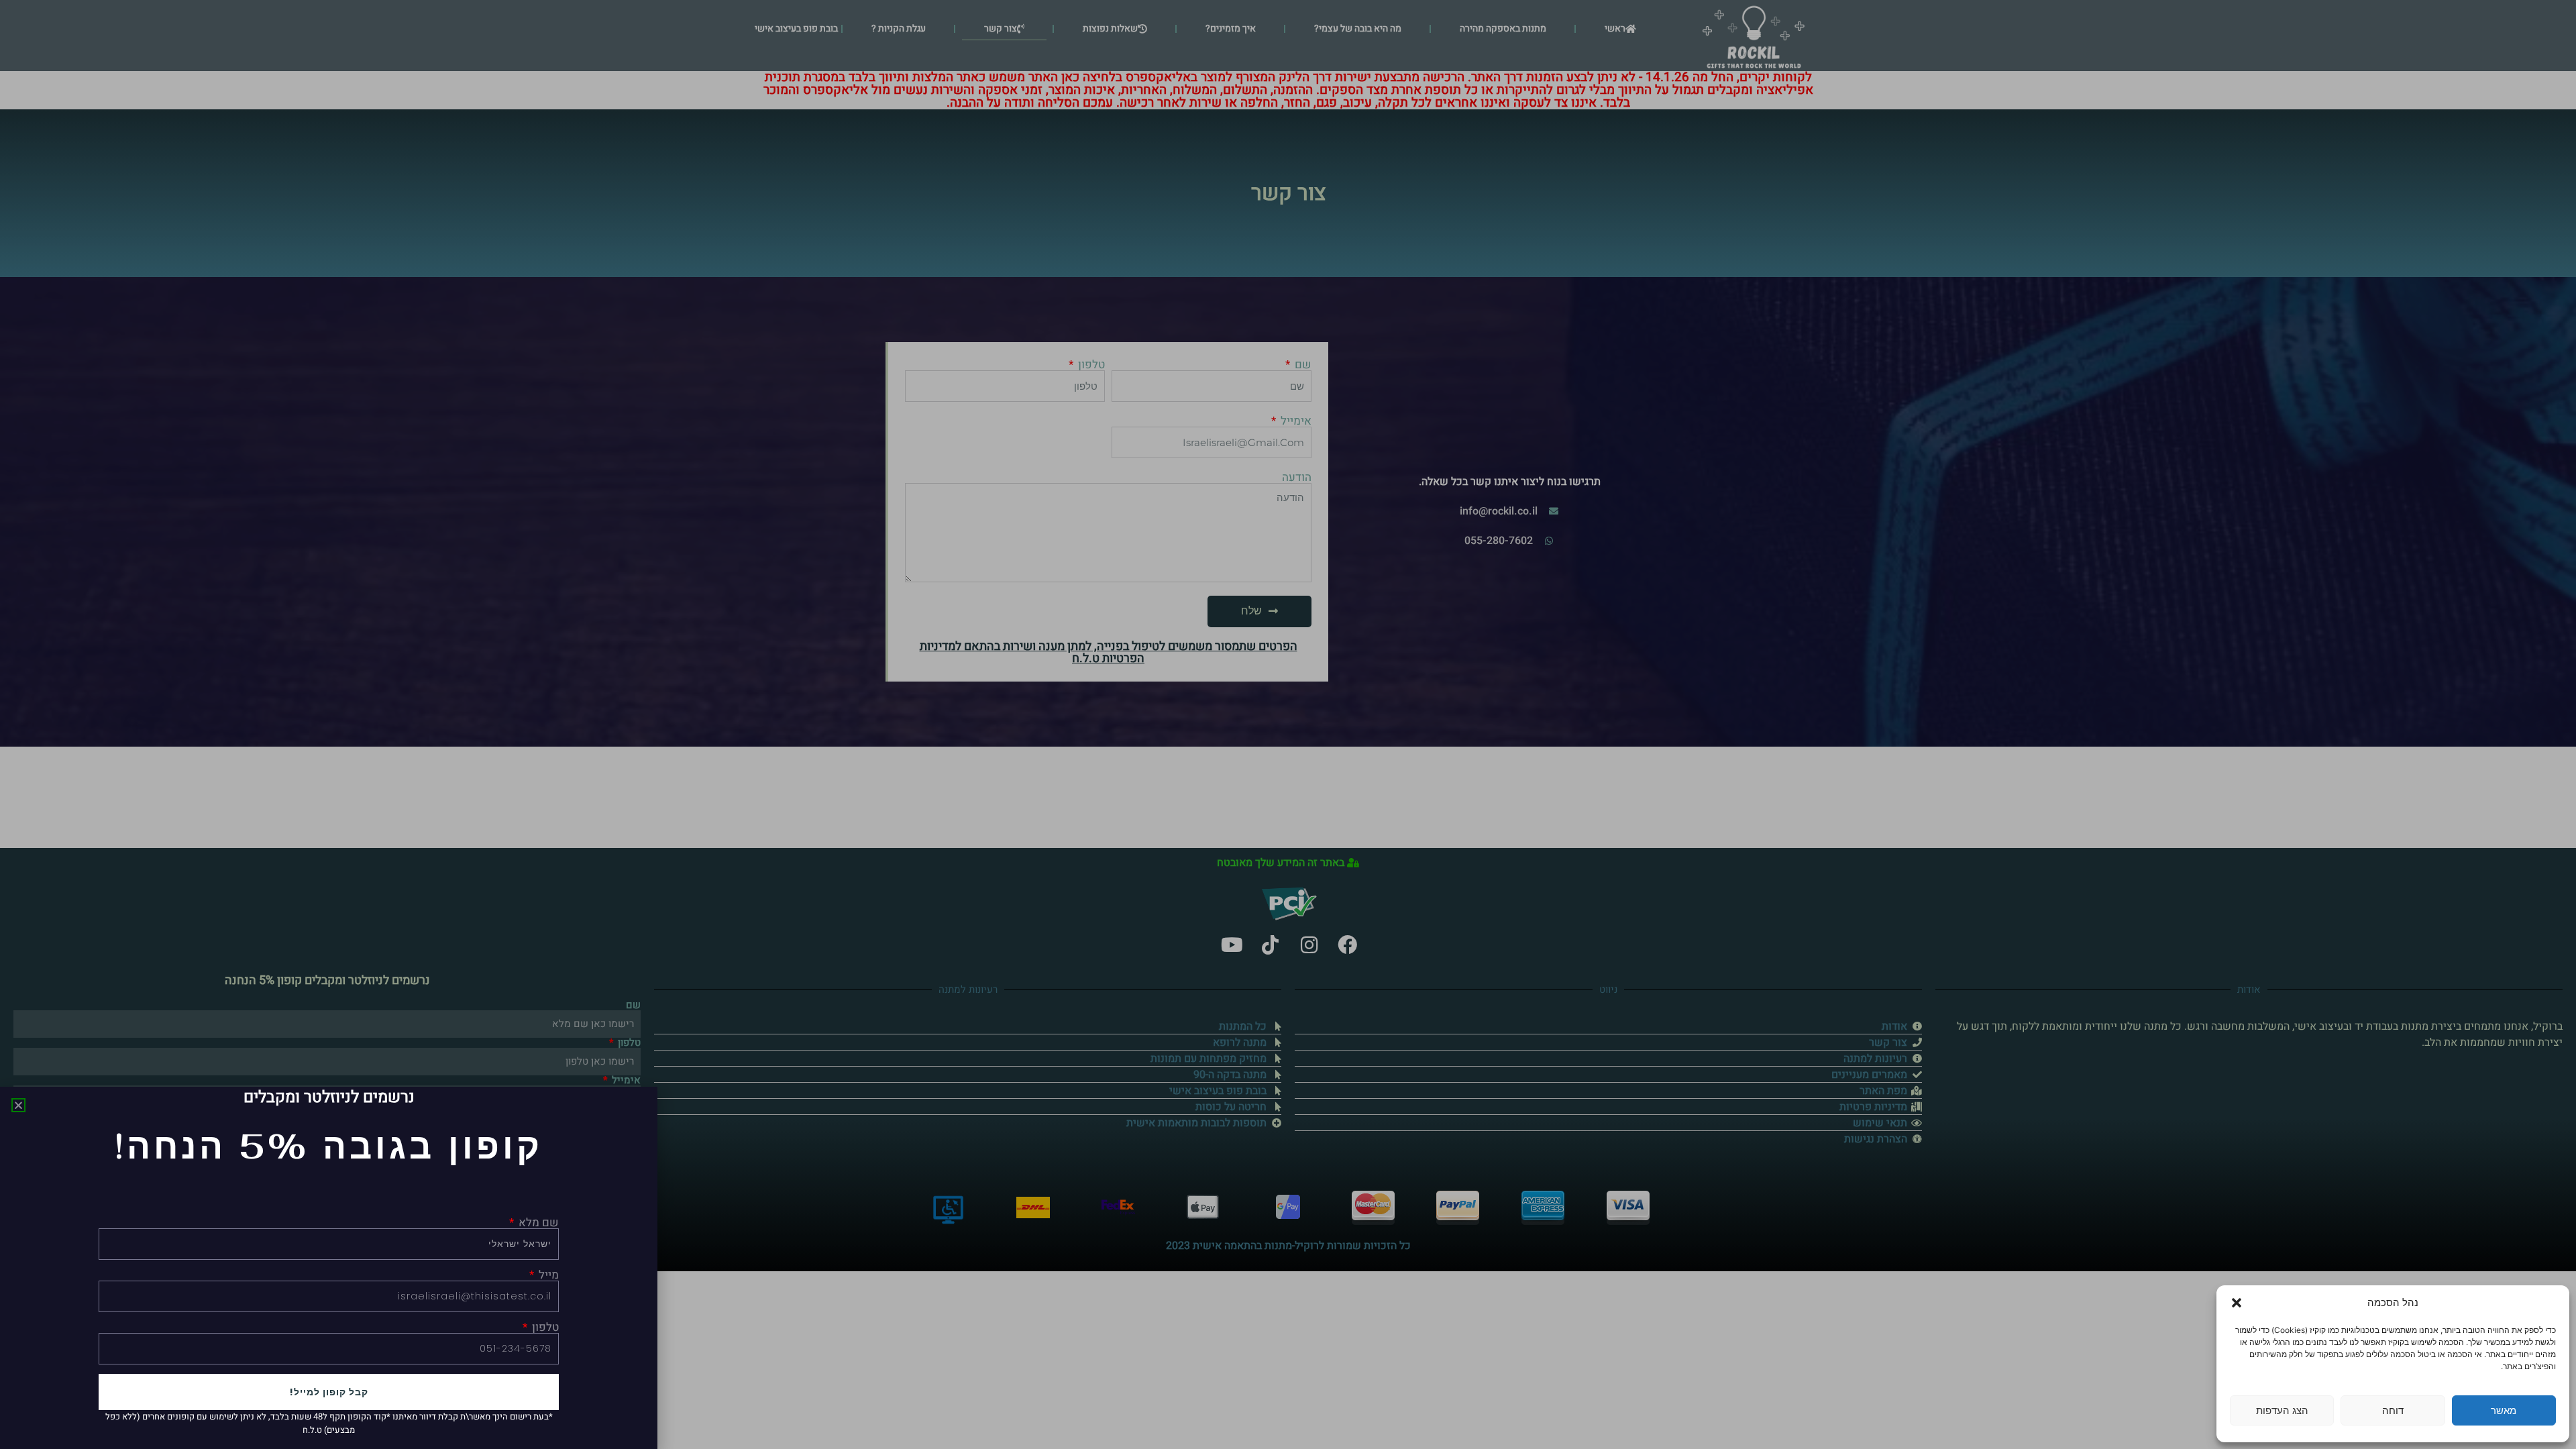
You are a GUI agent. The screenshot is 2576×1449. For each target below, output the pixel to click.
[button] (2237, 1303)
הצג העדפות (2282, 1410)
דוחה (2393, 1410)
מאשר (2504, 1410)
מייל (547, 1275)
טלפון (544, 1327)
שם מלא (537, 1223)
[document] (1288, 724)
